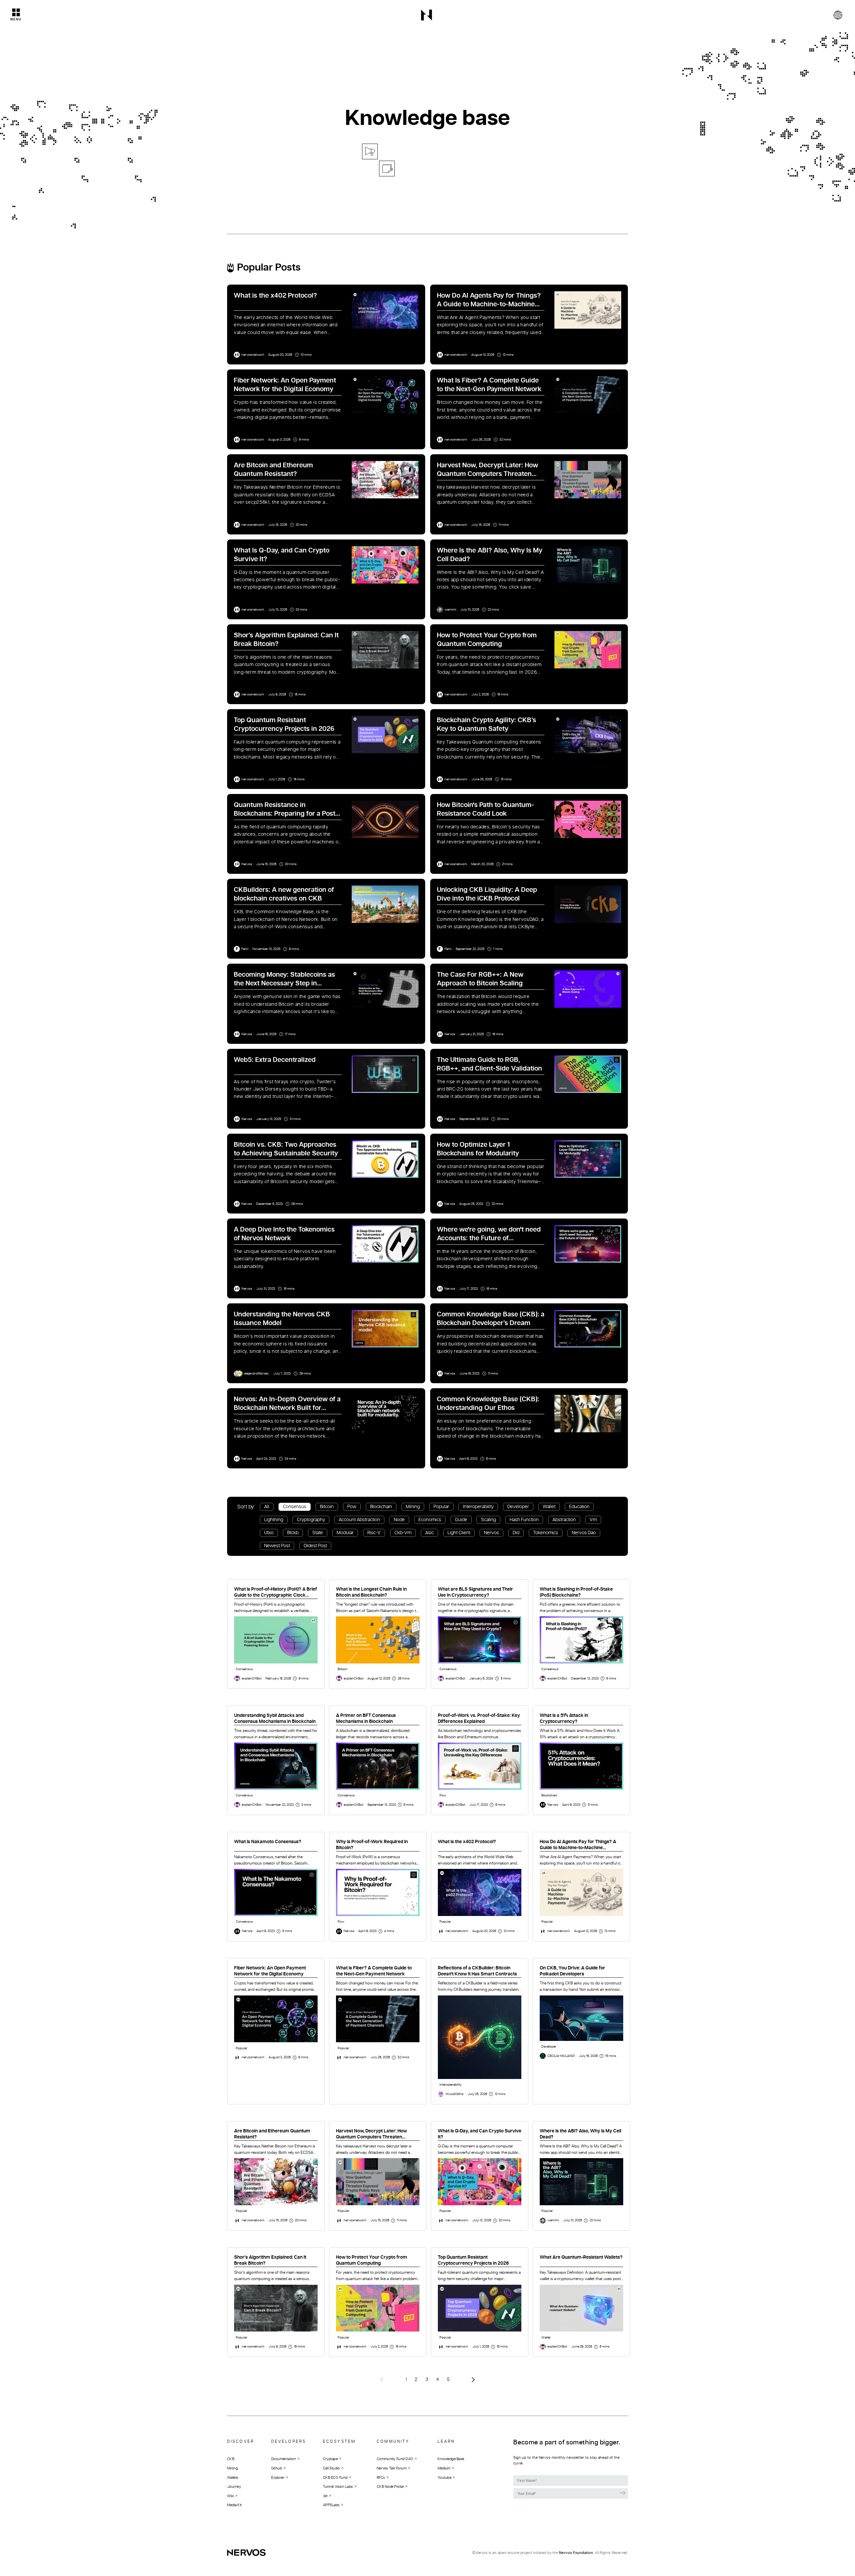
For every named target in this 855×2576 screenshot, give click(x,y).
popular (441, 1507)
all (267, 1507)
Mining (232, 2468)
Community (393, 2441)
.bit (325, 2496)
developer (518, 1507)
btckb (293, 1533)
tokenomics (546, 1533)
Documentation (284, 2459)
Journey (234, 2487)
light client (459, 1533)
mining (413, 1507)
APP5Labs (331, 2505)
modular (345, 1533)
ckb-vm (403, 1533)
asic (430, 1533)
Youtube (444, 2477)
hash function (524, 1520)
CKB (231, 2459)
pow (352, 1507)
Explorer (278, 2477)
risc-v (374, 1533)
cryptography (311, 1520)
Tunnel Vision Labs (338, 2487)
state (318, 1533)
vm (593, 1520)
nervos (491, 1533)
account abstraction (359, 1520)
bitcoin (327, 1507)
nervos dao (584, 1533)
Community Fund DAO (395, 2459)
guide (461, 1520)
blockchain (381, 1507)
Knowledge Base (451, 2459)
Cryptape (330, 2459)
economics (430, 1520)
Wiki (230, 2496)
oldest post (315, 1546)
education (579, 1507)
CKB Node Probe (390, 2487)
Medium (444, 2468)
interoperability (478, 1507)
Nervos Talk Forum (392, 2468)
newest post (277, 1546)
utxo (269, 1533)
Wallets (233, 2477)
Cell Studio (331, 2468)
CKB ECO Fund (335, 2477)
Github (277, 2468)
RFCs (381, 2477)
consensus (295, 1507)
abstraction (564, 1520)
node (399, 1520)
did (516, 1533)
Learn (446, 2441)
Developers (289, 2441)
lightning (274, 1520)
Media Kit (234, 2505)
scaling (488, 1520)
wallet (549, 1507)
